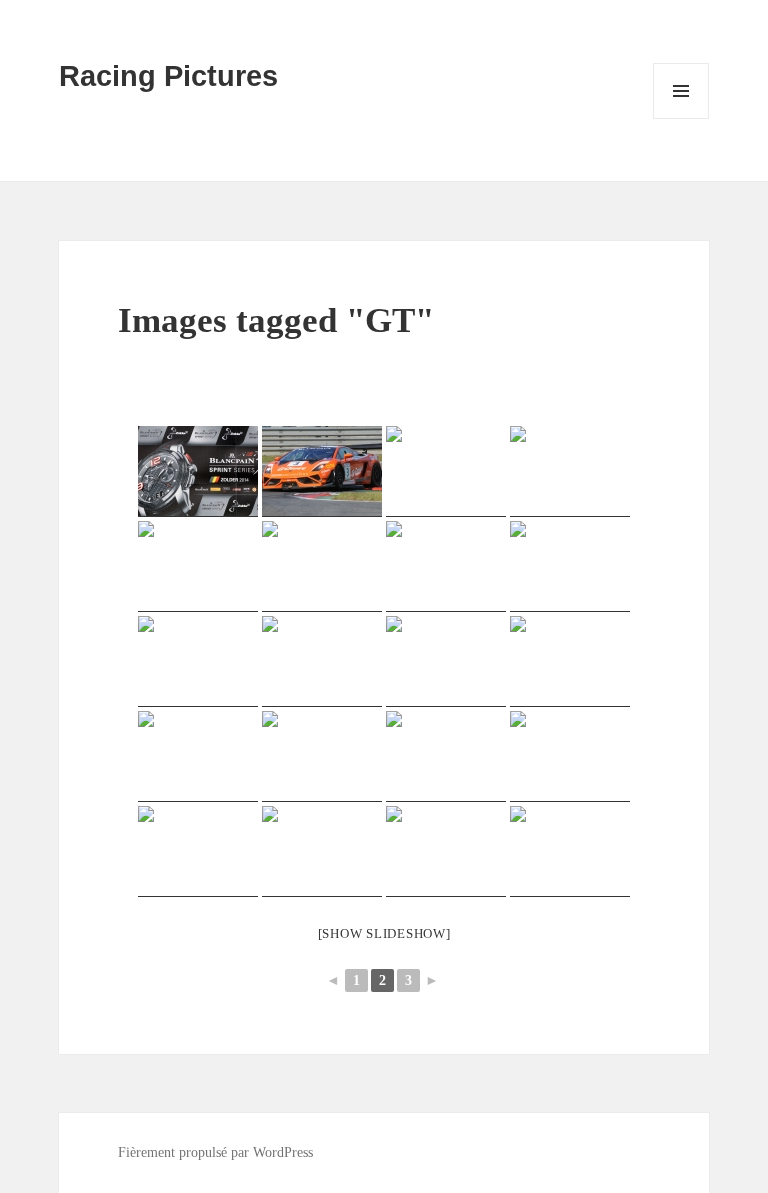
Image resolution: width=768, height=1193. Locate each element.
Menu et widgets (681, 118)
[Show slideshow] (384, 933)
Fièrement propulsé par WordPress (215, 1152)
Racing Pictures (168, 76)
